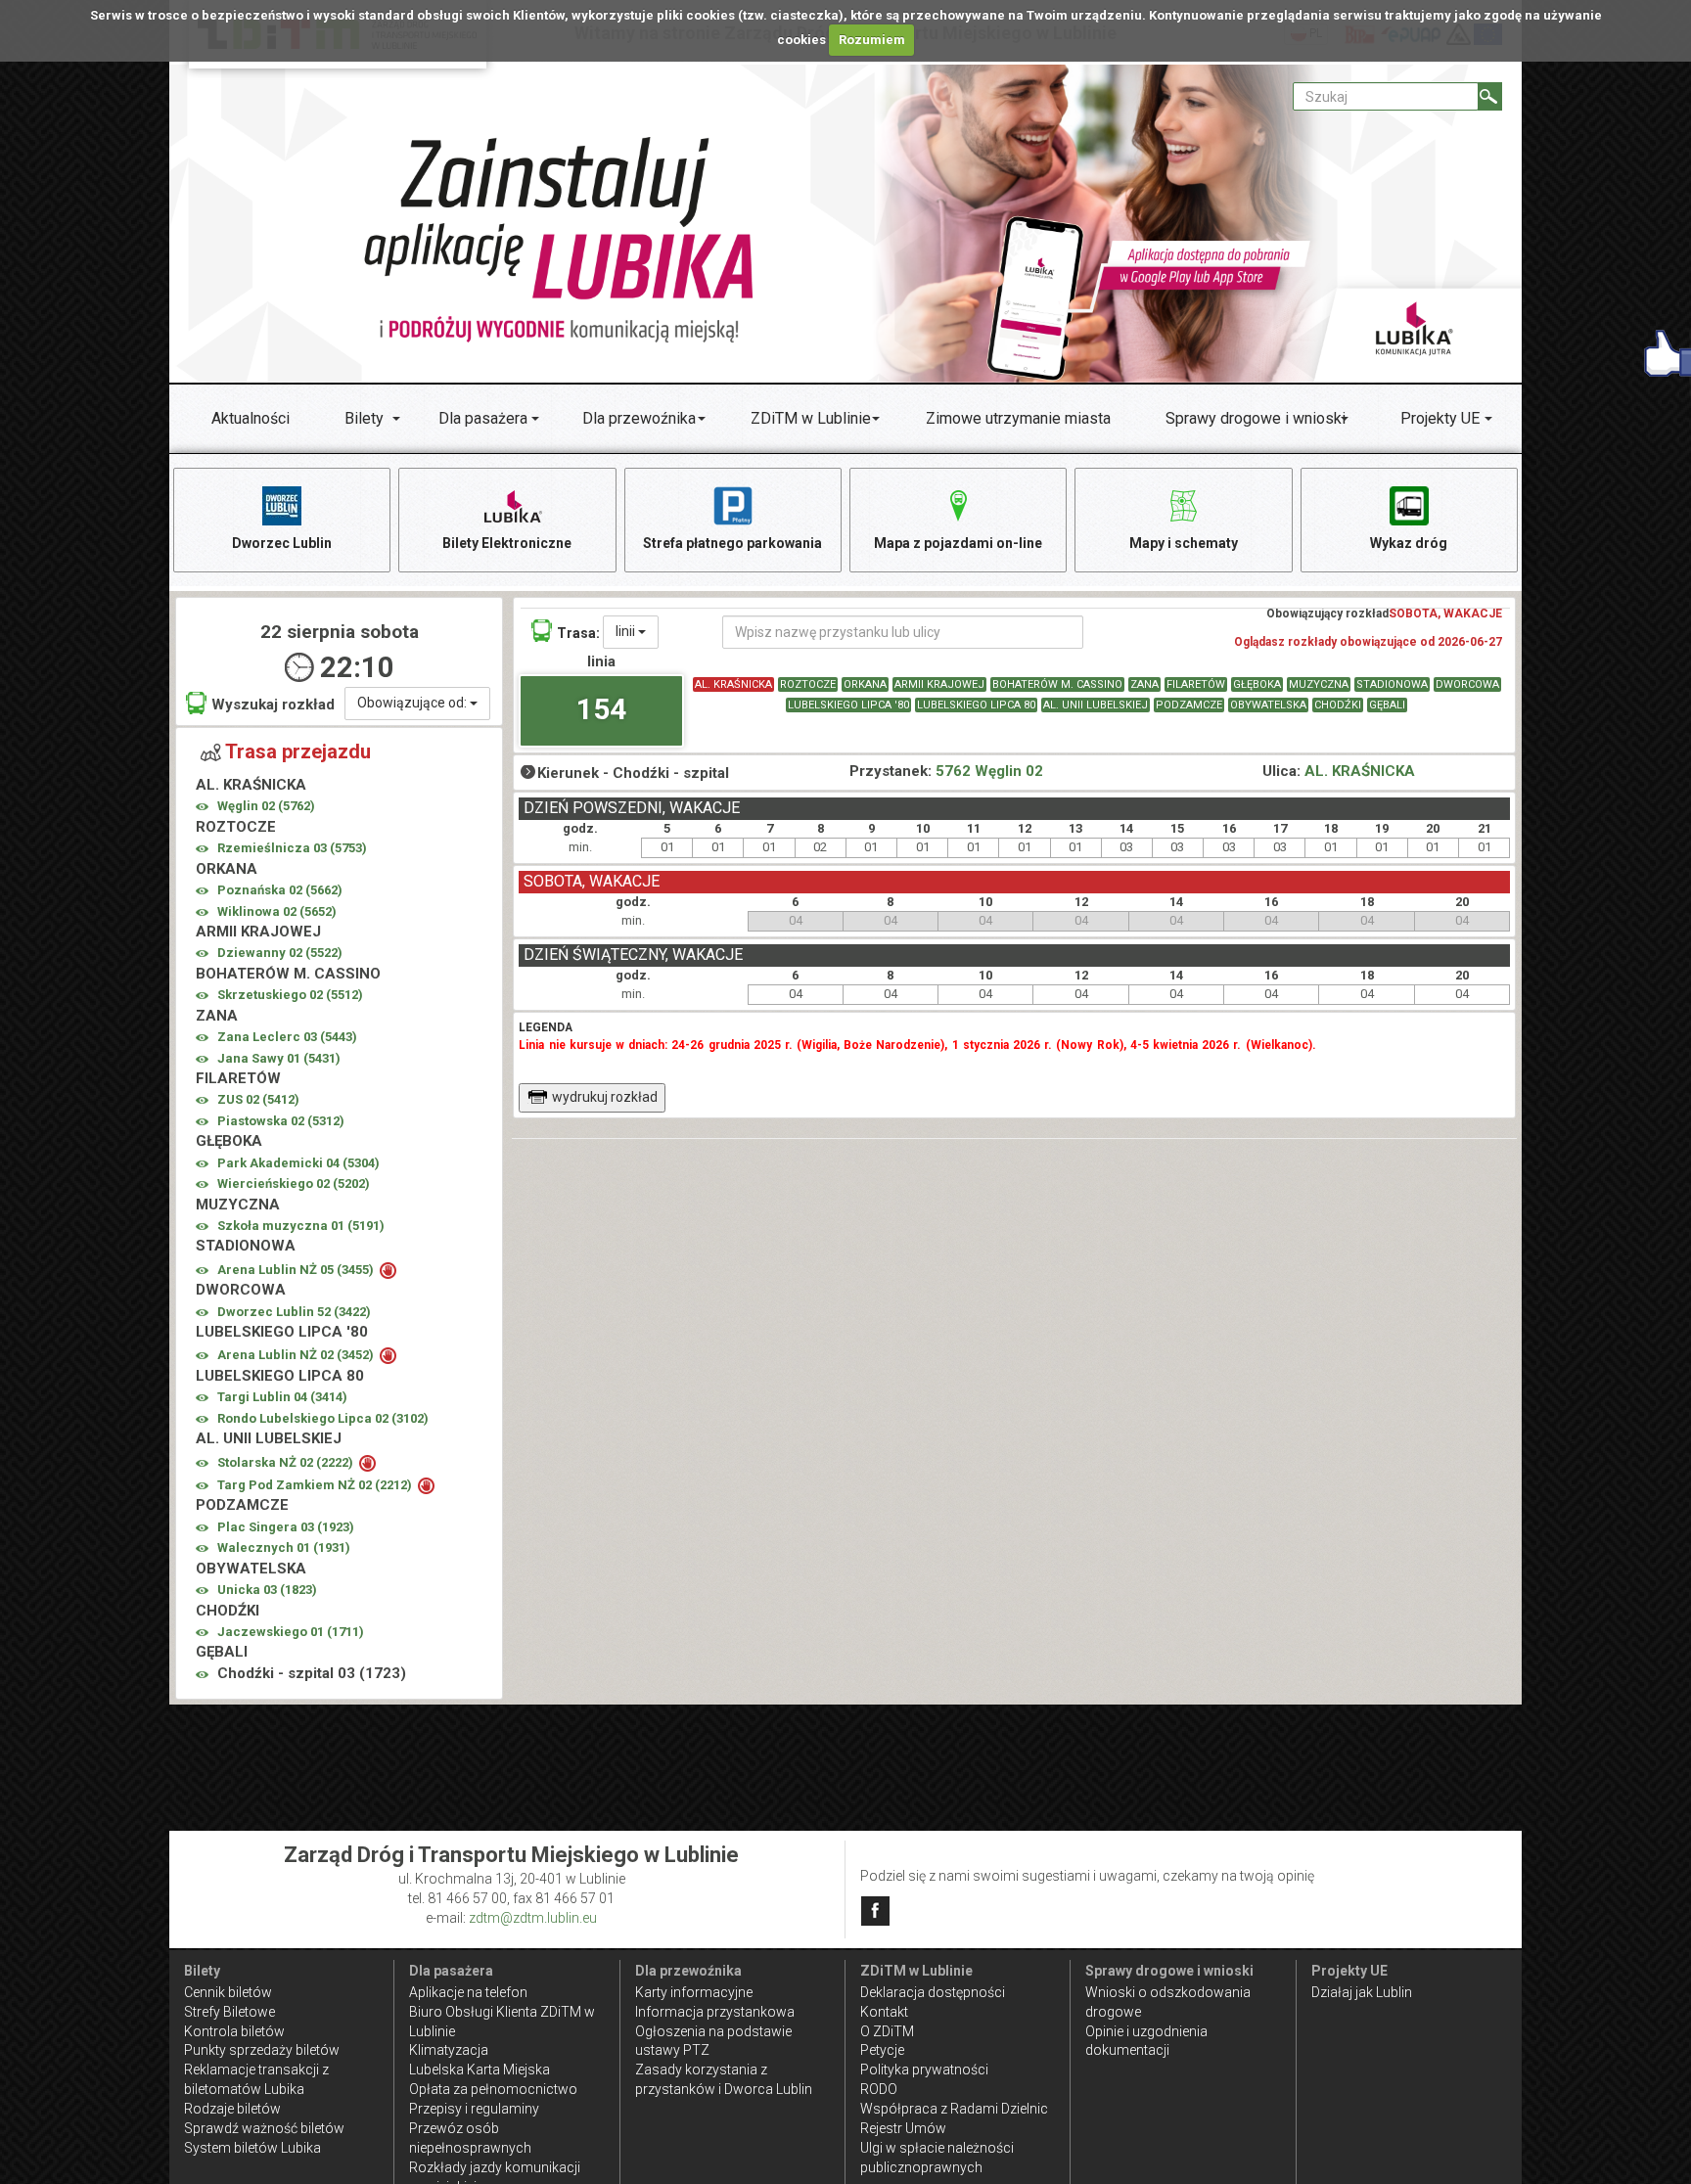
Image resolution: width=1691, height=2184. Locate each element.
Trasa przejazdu (298, 751)
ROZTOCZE (808, 684)
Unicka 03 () (267, 1590)
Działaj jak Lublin (1362, 1992)
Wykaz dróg (1409, 543)
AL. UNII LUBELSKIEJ (1096, 705)
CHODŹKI (1338, 705)
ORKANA (865, 684)
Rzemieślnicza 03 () (292, 848)
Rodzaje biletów (232, 2109)
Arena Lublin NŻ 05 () (297, 1270)
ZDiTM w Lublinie (811, 418)
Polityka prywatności (924, 2070)
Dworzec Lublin (282, 543)
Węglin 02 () (266, 806)
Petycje (882, 2050)
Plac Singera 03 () (286, 1527)
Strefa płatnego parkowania (732, 543)
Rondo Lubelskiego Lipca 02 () (323, 1418)
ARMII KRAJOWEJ (939, 684)
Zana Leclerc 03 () (287, 1037)
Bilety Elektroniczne (507, 543)
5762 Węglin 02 (989, 771)
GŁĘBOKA (1257, 684)
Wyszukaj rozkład (273, 705)
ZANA (1144, 684)
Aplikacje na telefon (468, 1992)
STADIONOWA (1392, 684)
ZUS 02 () (258, 1099)
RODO (879, 2089)
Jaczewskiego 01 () (291, 1632)
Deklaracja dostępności (933, 1992)
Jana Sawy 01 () (279, 1058)
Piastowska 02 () (281, 1121)
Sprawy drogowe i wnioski (1256, 418)
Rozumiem (872, 40)
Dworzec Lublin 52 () (294, 1312)
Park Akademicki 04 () (298, 1163)
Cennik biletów (228, 1992)
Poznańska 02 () (280, 890)
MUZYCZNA (1319, 684)
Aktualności (251, 418)
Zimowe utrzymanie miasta (1018, 418)
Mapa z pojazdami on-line (958, 543)
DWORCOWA (1467, 684)
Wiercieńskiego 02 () (294, 1183)
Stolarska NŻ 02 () (287, 1462)
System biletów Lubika (252, 2148)
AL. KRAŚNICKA (733, 684)
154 (601, 709)
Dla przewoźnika (639, 418)
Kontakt (884, 2012)
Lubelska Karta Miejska (480, 2070)
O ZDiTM (887, 2031)
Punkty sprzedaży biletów (262, 2050)
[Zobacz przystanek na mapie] (202, 807)
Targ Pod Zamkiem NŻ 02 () (316, 1485)
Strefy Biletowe (229, 2012)
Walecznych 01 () (284, 1547)
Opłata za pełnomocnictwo (493, 2089)
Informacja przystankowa (715, 2012)
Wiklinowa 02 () (277, 911)
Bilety (364, 418)
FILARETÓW (1196, 684)
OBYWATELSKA (1268, 705)
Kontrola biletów (234, 2031)
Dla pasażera (483, 418)
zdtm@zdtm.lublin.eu (533, 1918)
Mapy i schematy (1184, 543)
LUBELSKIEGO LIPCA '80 (848, 705)
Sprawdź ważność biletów (264, 2128)
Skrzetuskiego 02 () (290, 995)
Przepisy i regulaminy (474, 2109)
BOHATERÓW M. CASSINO (1057, 684)
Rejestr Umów (903, 2128)
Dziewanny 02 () (280, 953)
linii (627, 631)
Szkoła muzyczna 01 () (301, 1226)
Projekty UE (1440, 418)
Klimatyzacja (449, 2050)
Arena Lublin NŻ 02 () (297, 1355)
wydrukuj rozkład (605, 1097)
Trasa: (578, 633)
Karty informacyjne (694, 1992)
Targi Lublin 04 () (282, 1397)
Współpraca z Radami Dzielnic (954, 2109)
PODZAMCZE (1189, 705)
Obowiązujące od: (413, 703)
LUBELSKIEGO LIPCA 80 (976, 705)
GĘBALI (1387, 705)
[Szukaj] (1490, 96)
